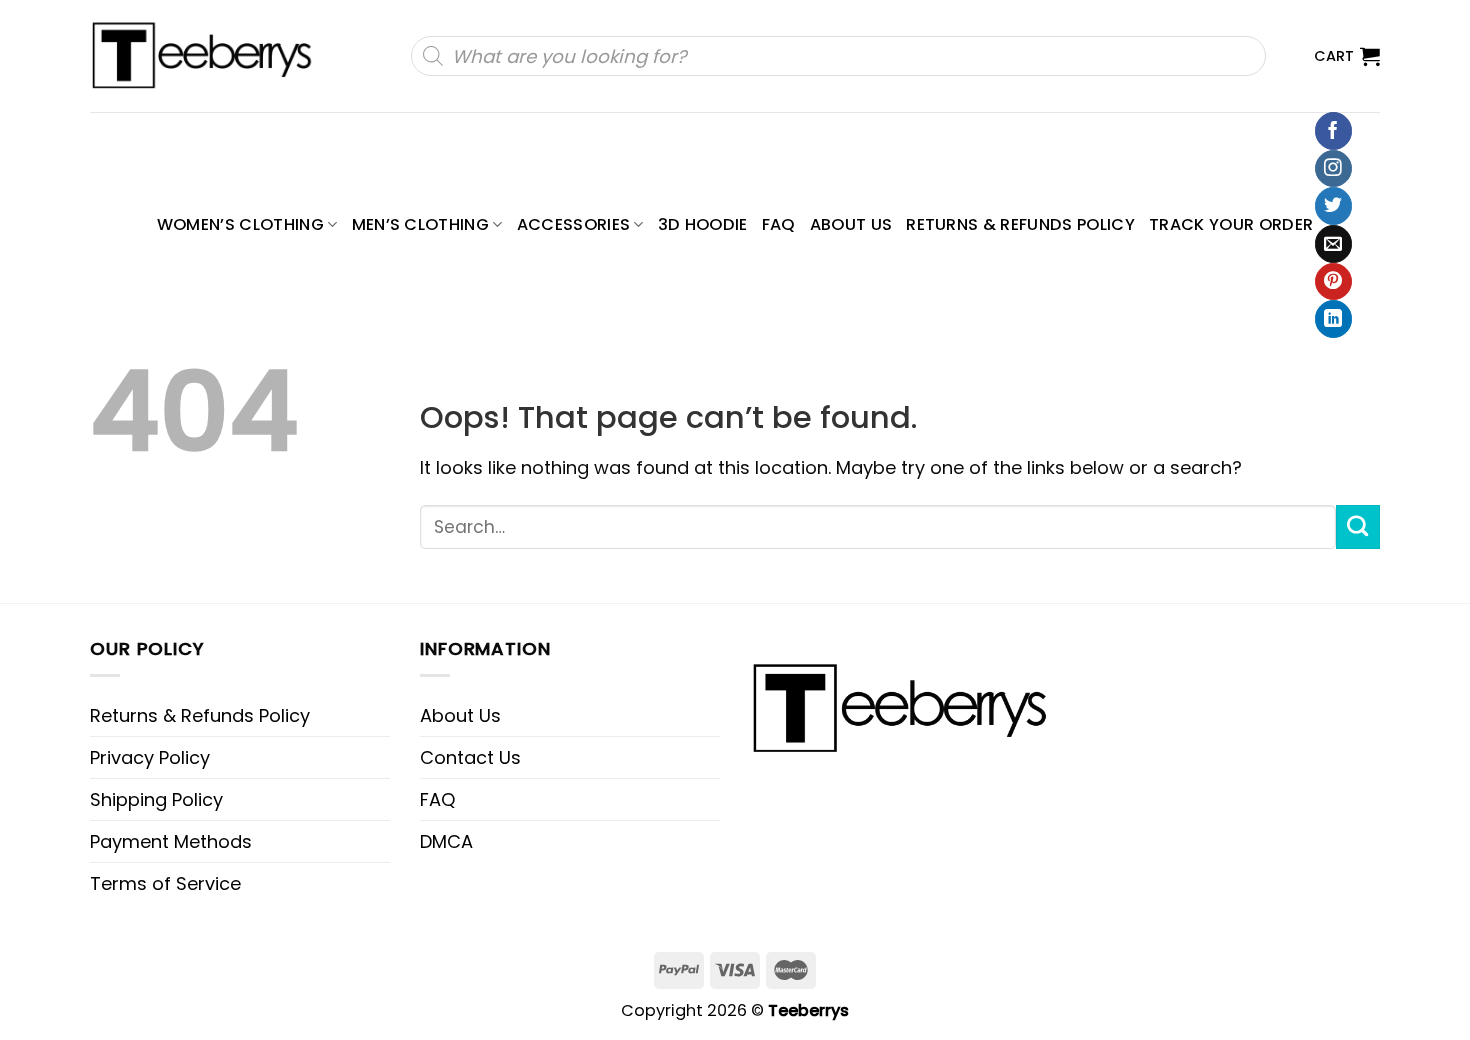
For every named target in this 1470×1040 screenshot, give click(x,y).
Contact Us (470, 757)
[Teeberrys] (211, 56)
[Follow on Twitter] (1333, 206)
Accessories (574, 224)
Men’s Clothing (421, 224)
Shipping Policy (156, 799)
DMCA (446, 841)
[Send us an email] (1333, 244)
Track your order (1231, 224)
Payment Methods (171, 841)
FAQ (779, 224)
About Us (851, 224)
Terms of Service (165, 883)
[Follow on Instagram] (1333, 169)
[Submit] (1358, 527)
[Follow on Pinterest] (1333, 282)
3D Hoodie (703, 224)
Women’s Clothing (240, 224)
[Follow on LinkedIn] (1333, 319)
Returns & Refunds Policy (1020, 224)
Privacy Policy (150, 757)
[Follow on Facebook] (1333, 131)
